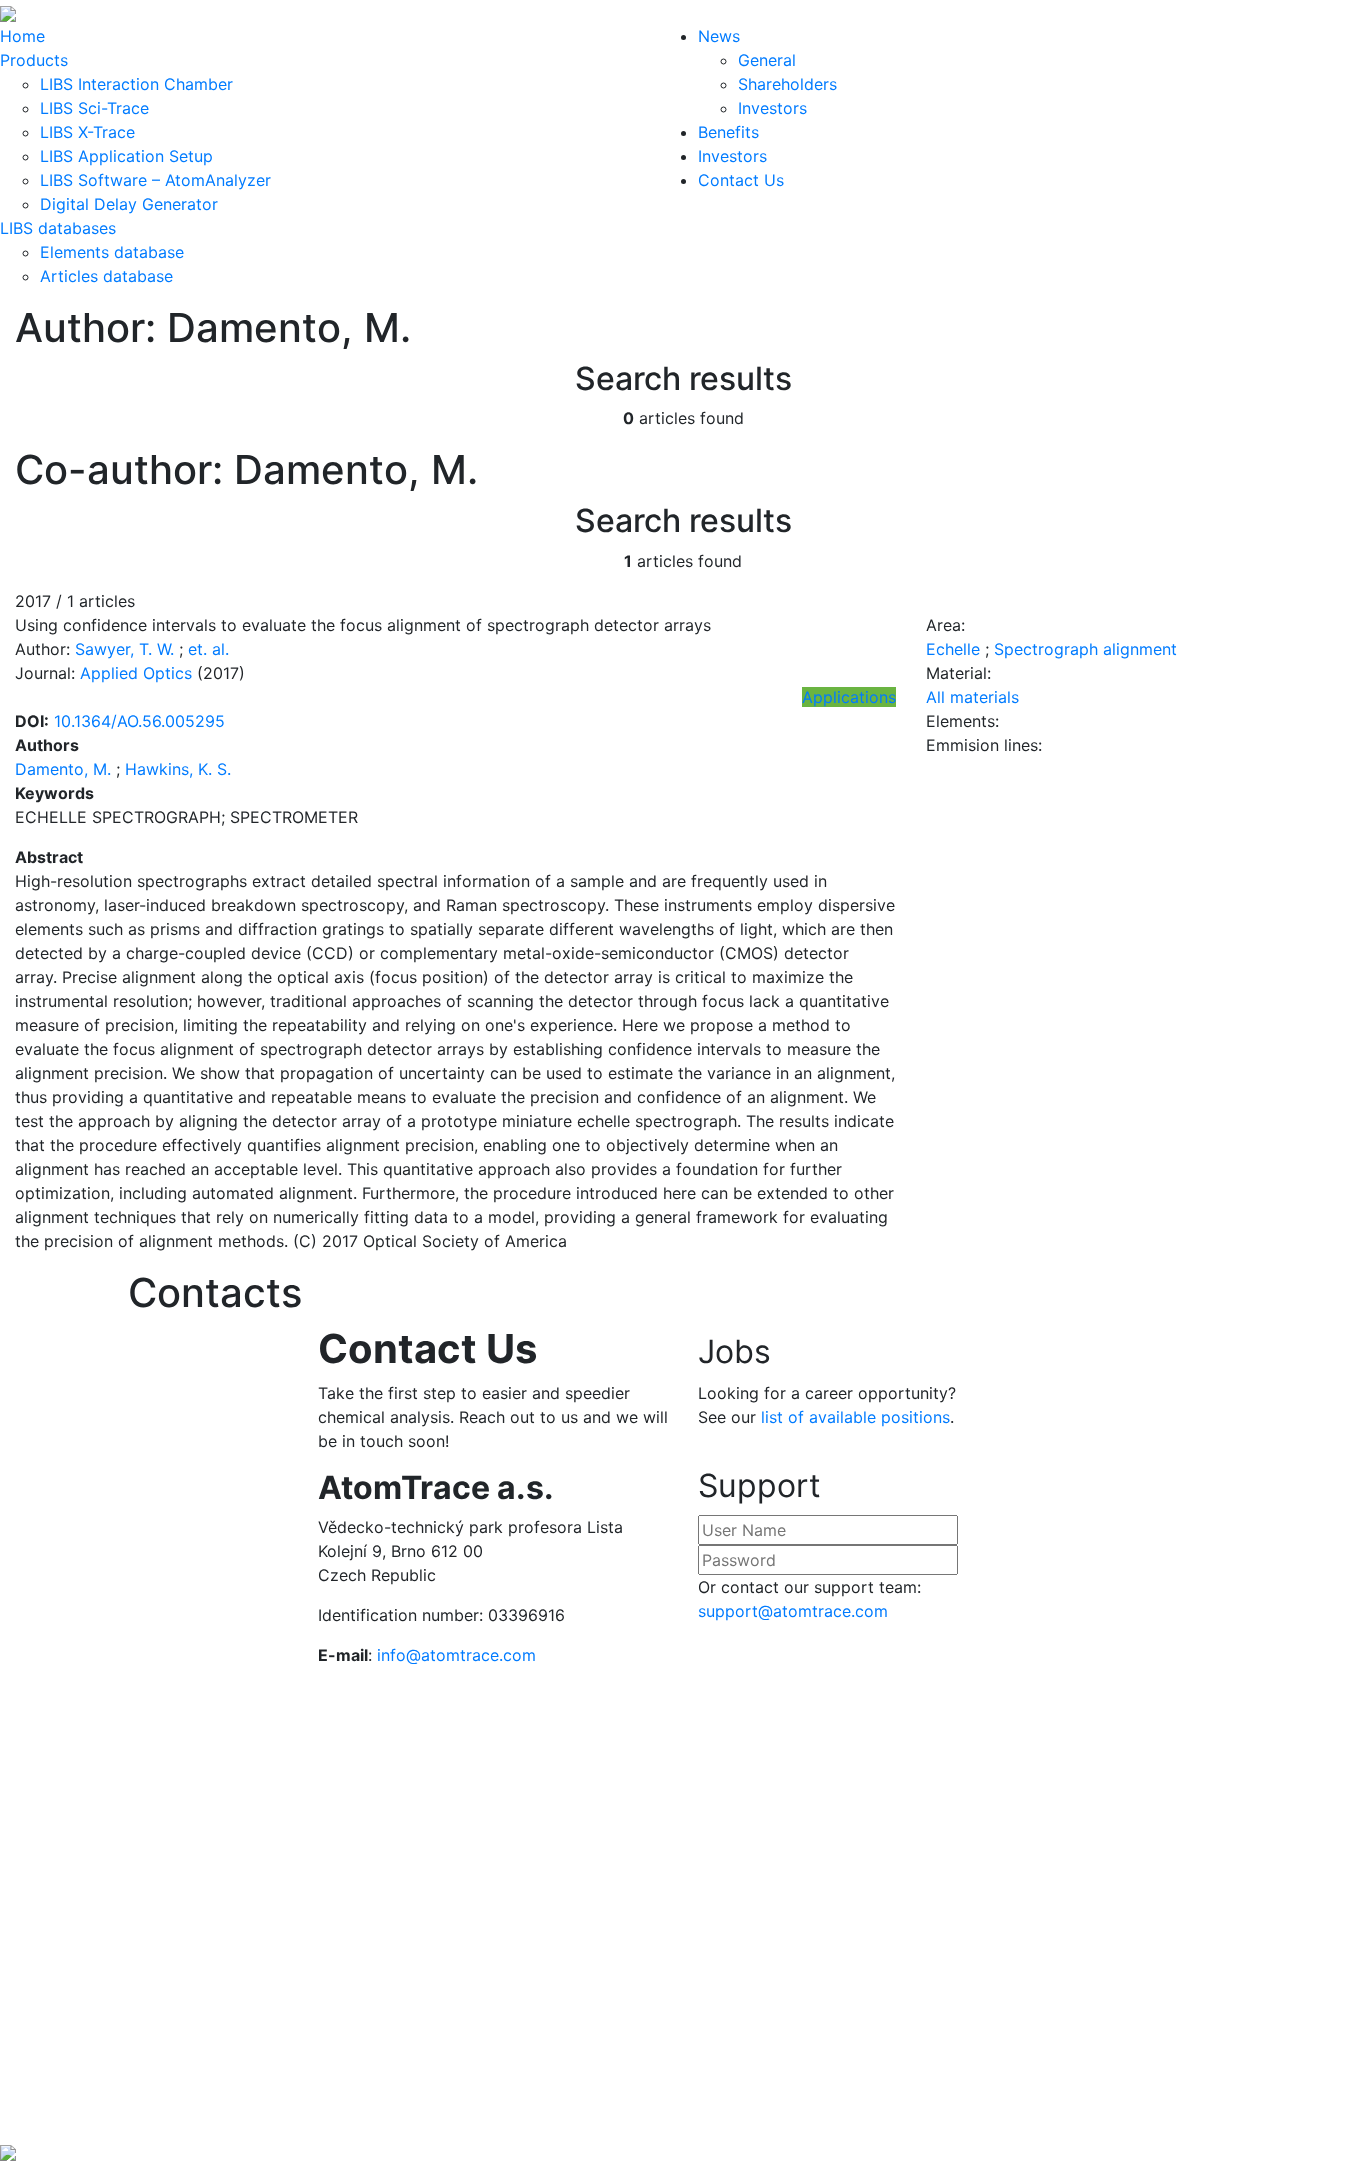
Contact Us (741, 180)
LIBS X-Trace (87, 132)
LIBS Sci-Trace (94, 108)
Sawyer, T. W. (124, 649)
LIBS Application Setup (126, 156)
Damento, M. (63, 769)
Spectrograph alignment (1085, 649)
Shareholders (787, 84)
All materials (972, 697)
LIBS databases (58, 228)
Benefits (728, 132)
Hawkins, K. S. (178, 769)
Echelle (953, 649)
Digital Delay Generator (129, 204)
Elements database (112, 252)
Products (34, 60)
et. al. (208, 649)
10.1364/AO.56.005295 (139, 721)
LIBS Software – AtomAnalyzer (155, 180)
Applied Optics (136, 673)
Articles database (106, 276)
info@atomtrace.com (456, 1655)
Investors (772, 108)
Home (22, 36)
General (767, 60)
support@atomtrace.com (793, 1611)
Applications (849, 697)
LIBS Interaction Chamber (136, 84)
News (719, 36)
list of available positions (855, 1417)
